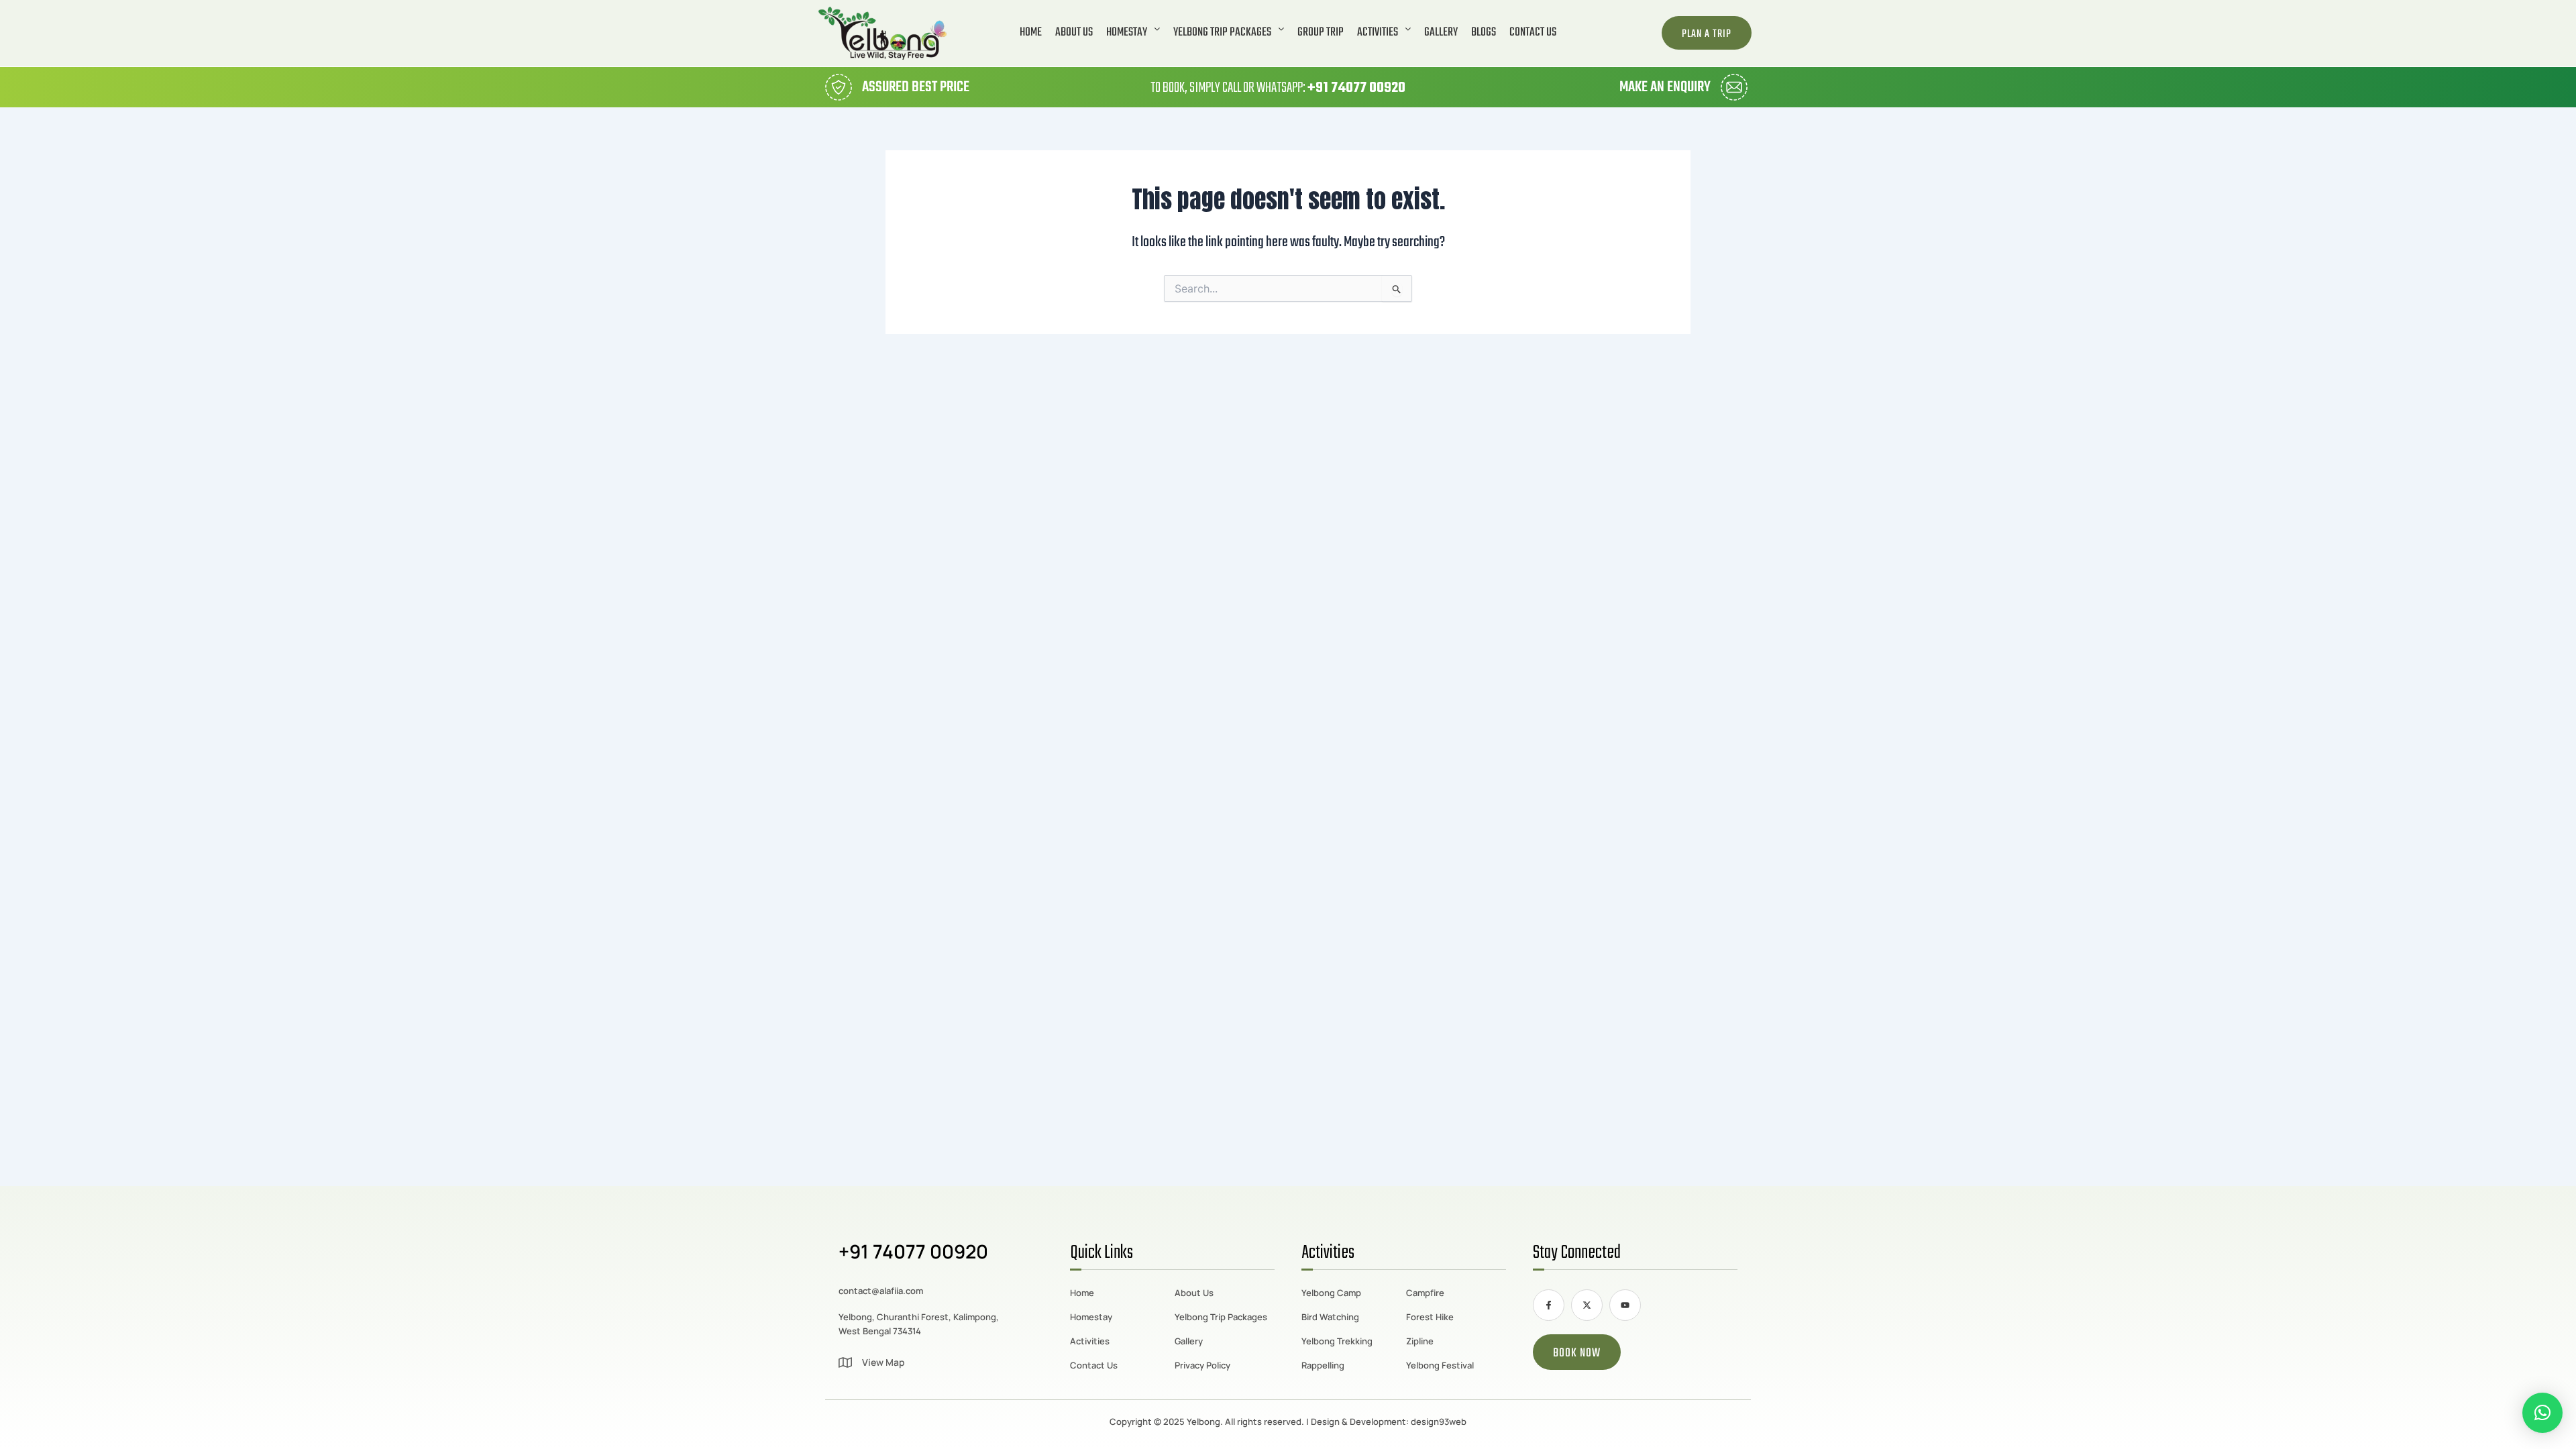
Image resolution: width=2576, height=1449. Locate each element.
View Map (883, 1362)
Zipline (1420, 1341)
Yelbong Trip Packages (1222, 33)
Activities (1378, 33)
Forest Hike (1430, 1317)
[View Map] (845, 1362)
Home (1031, 33)
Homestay (1127, 33)
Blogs (1484, 33)
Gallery (1441, 33)
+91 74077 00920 (1356, 88)
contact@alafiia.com (881, 1291)
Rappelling (1323, 1365)
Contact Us (1533, 33)
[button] (1133, 33)
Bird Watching (1330, 1317)
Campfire (1425, 1293)
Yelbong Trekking (1337, 1341)
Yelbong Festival (1440, 1365)
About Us (1074, 33)
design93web (1439, 1421)
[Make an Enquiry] (1734, 87)
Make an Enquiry (1665, 87)
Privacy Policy (1202, 1365)
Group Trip (1321, 33)
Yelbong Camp (1331, 1293)
